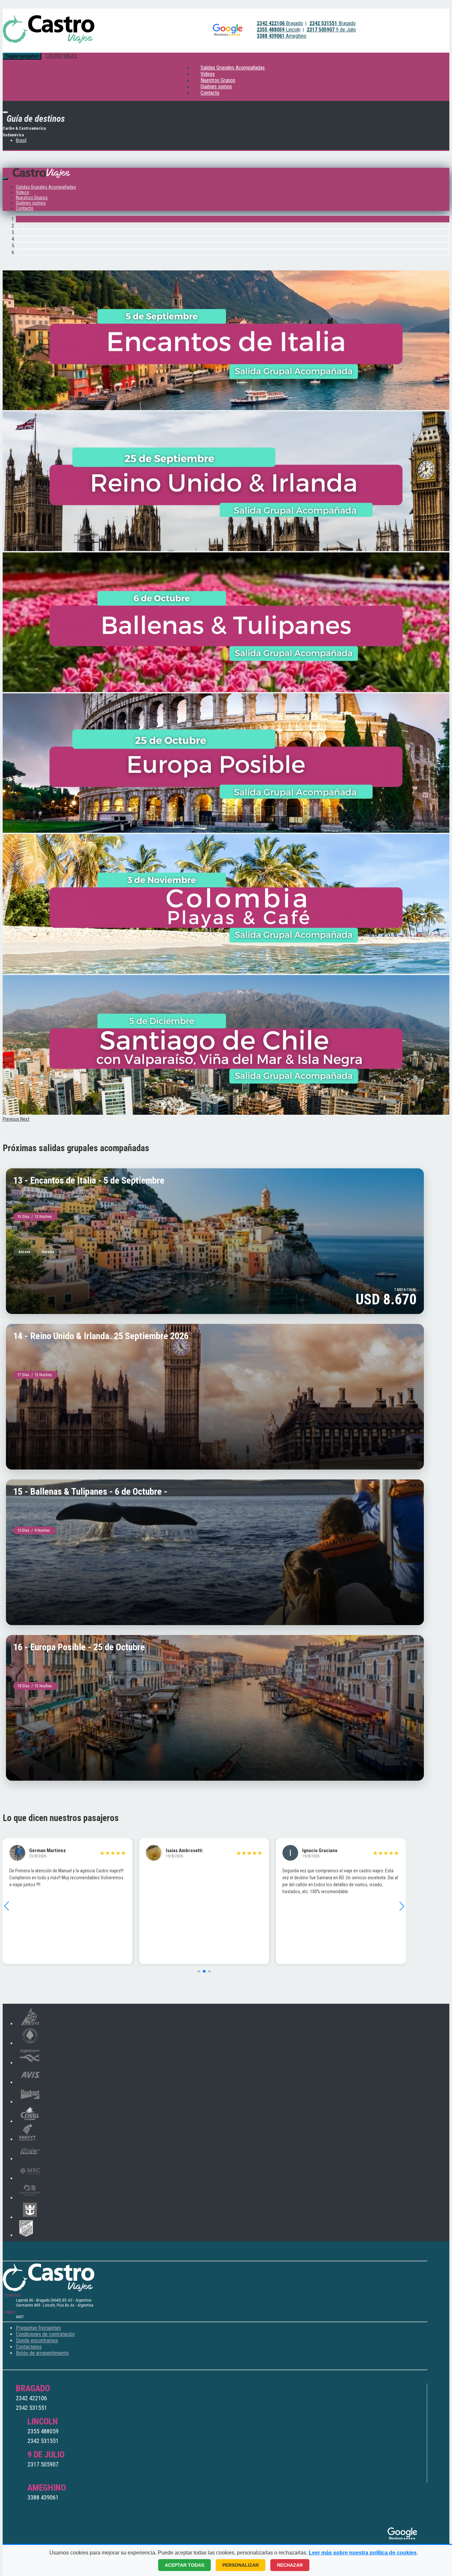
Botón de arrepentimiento (42, 2353)
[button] (11, 1119)
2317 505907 (43, 2464)
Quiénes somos (31, 203)
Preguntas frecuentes (38, 2328)
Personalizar (241, 2565)
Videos (23, 192)
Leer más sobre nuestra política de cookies (363, 2553)
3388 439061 (43, 2497)
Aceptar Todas (184, 2565)
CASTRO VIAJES (61, 56)
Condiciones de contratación (45, 2334)
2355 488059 (43, 2431)
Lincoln (279, 30)
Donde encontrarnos (37, 2341)
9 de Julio (331, 30)
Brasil (21, 140)
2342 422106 (31, 2398)
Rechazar (290, 2565)
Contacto (210, 93)
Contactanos (29, 2347)
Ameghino (282, 36)
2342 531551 (31, 2408)
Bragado (280, 23)
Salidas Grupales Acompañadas (233, 68)
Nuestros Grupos (32, 198)
